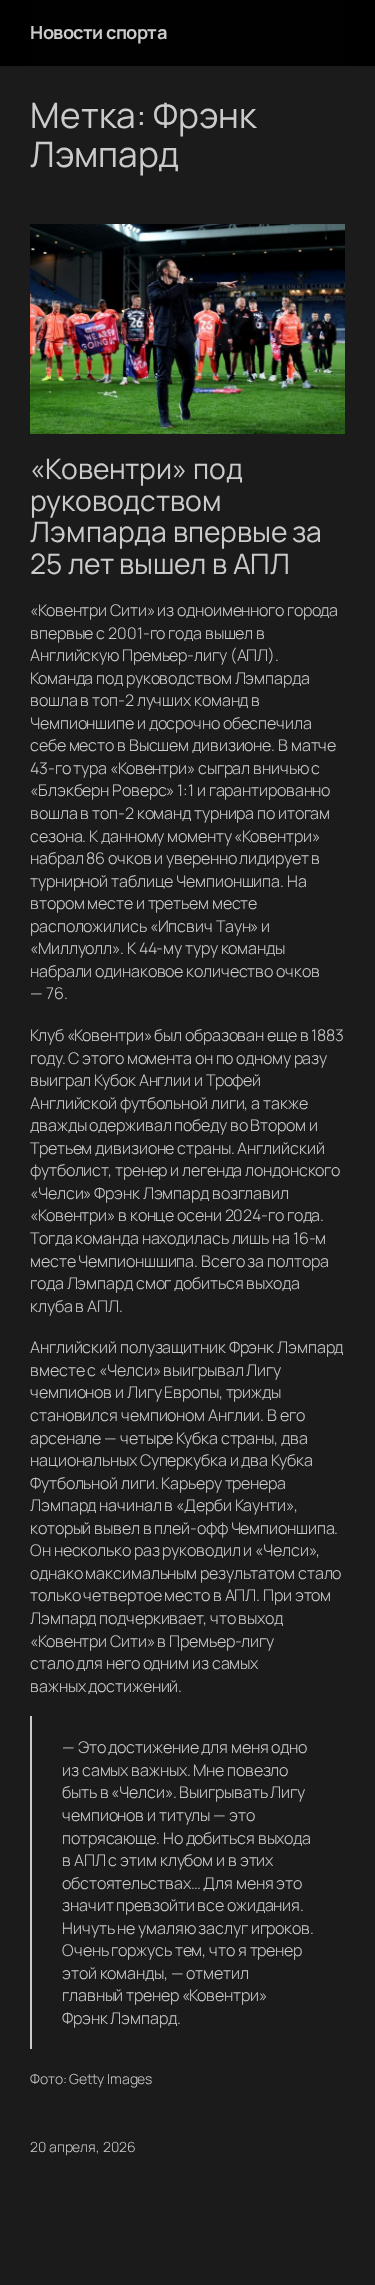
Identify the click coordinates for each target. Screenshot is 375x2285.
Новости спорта (98, 32)
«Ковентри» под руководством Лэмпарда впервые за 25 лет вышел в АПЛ (176, 516)
